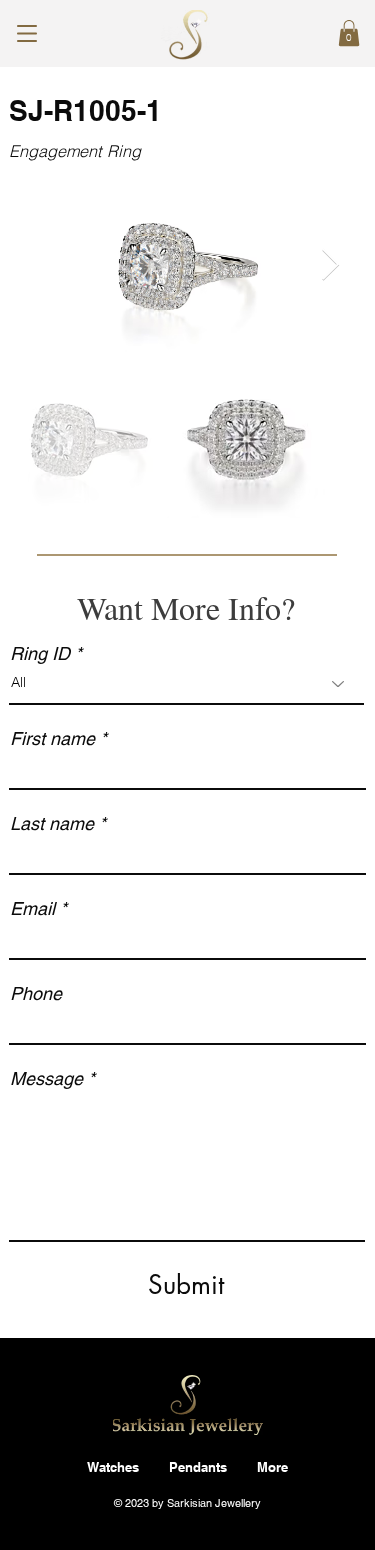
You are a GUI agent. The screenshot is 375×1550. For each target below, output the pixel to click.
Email (32, 909)
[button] (349, 33)
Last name (52, 824)
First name (52, 739)
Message (46, 1079)
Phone (36, 994)
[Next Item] (330, 266)
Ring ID (40, 654)
